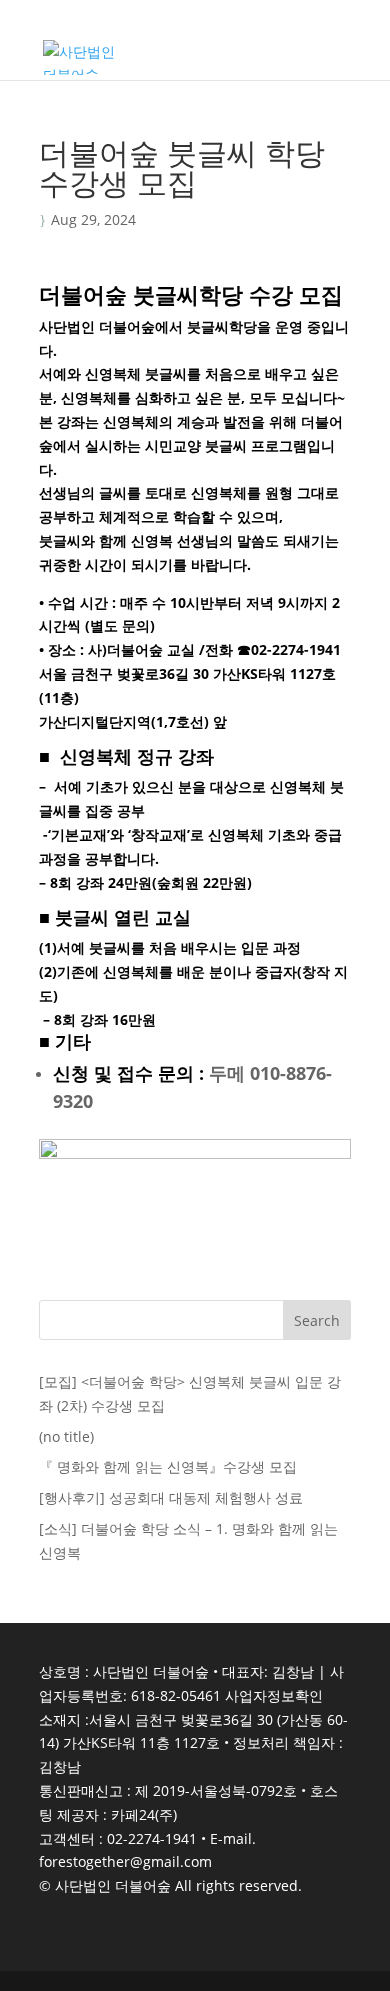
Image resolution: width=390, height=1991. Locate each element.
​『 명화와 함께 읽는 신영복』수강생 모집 (168, 1466)
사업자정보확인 (274, 1695)
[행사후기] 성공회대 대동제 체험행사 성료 (171, 1497)
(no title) (66, 1436)
